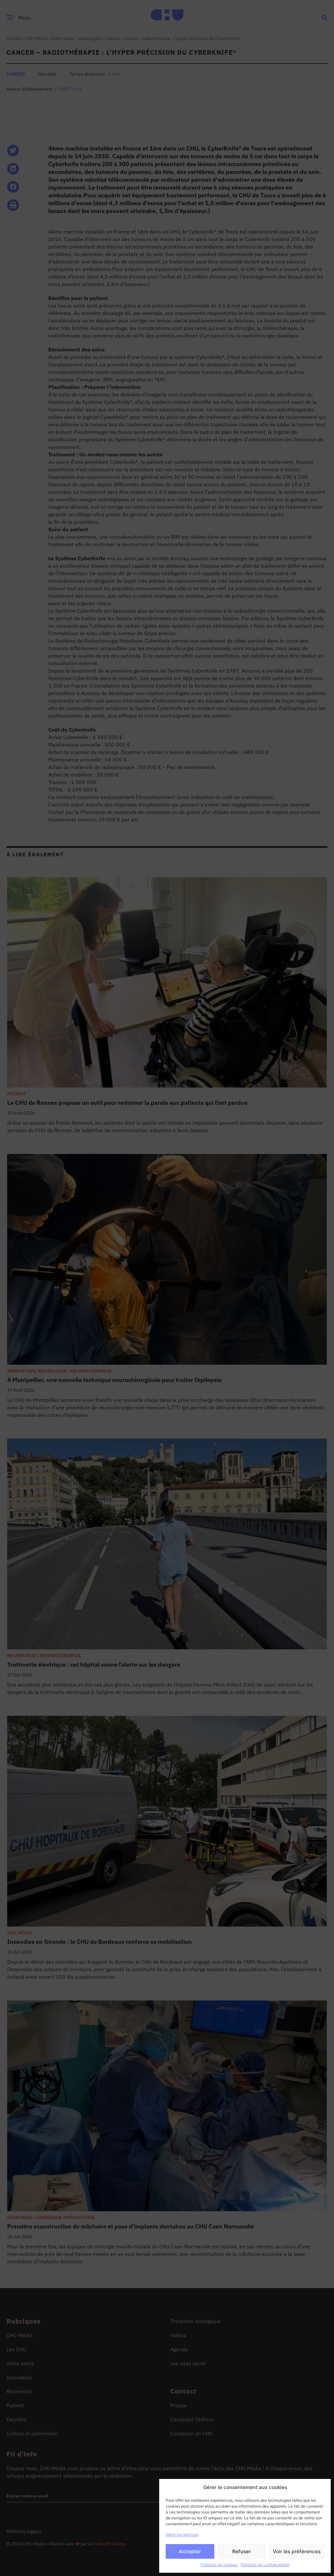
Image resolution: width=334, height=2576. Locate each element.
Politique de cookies (219, 2565)
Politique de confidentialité (265, 2565)
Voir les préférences (297, 2551)
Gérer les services (182, 2534)
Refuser (242, 2551)
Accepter (190, 2551)
